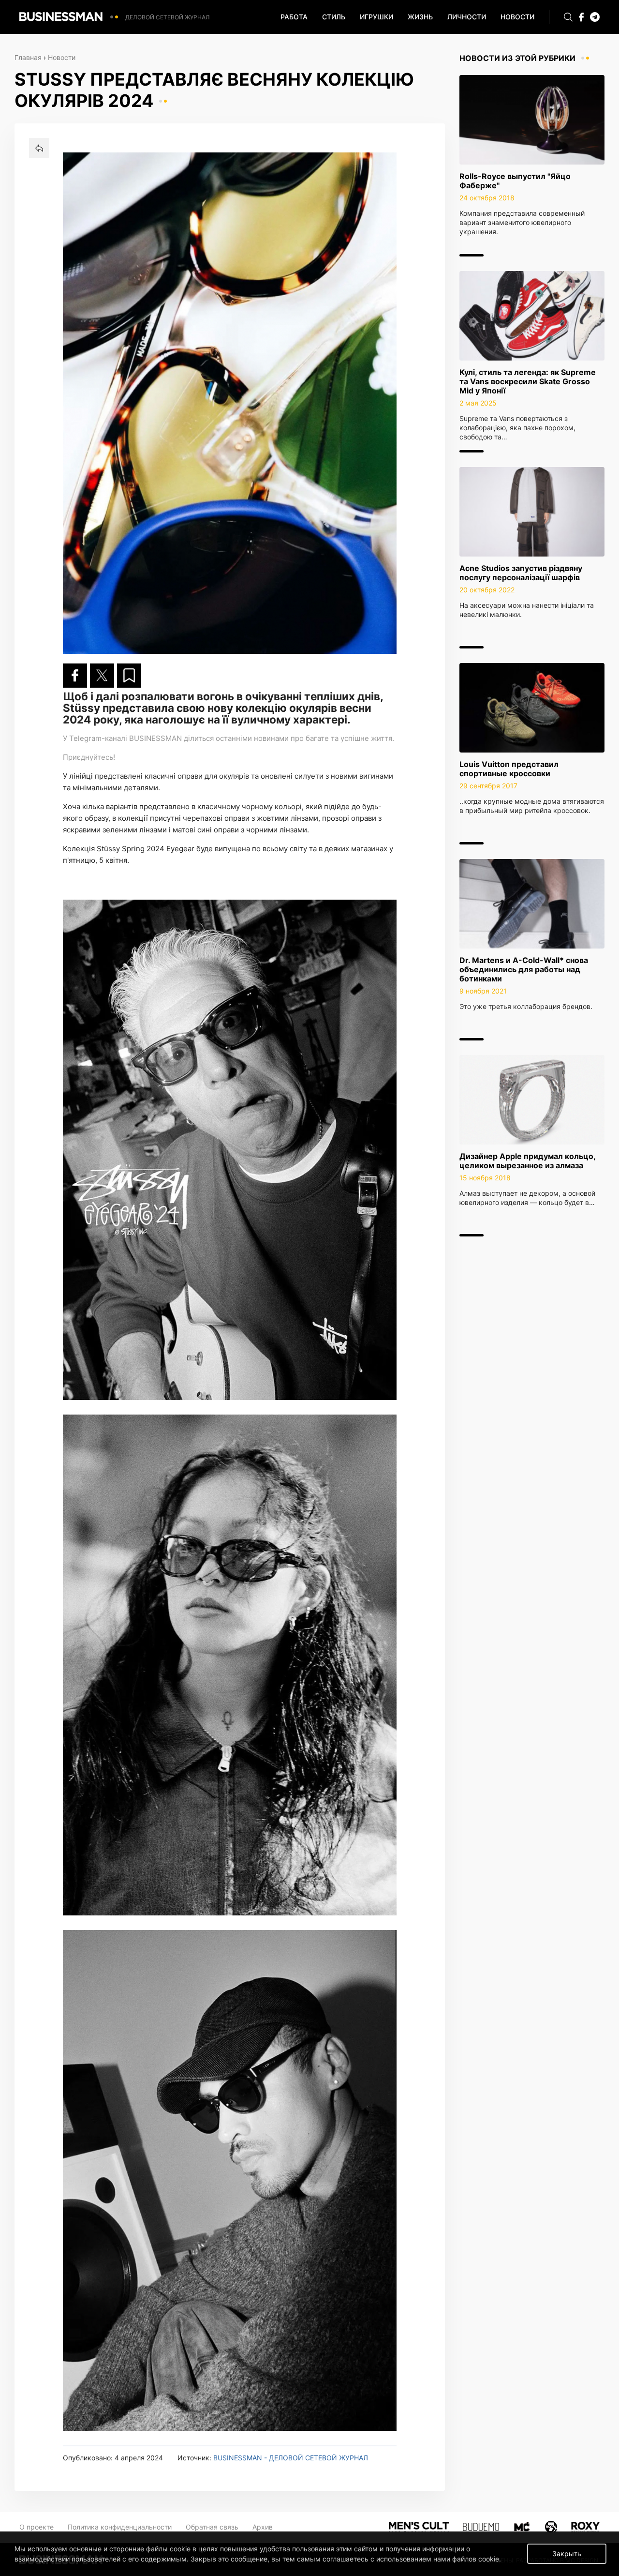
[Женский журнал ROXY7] (551, 2526)
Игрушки (376, 17)
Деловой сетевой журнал (168, 17)
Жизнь (420, 17)
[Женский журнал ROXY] (585, 2526)
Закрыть (567, 2553)
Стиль (334, 17)
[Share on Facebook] (75, 676)
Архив (263, 2527)
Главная (28, 57)
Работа (294, 17)
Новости (517, 17)
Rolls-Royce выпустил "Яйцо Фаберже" (515, 181)
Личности (467, 17)
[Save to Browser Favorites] (129, 676)
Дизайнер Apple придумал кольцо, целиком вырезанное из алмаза (527, 1161)
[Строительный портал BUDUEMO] (481, 2526)
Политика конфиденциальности (120, 2527)
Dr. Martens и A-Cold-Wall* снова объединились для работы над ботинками (524, 969)
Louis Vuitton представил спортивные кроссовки (509, 769)
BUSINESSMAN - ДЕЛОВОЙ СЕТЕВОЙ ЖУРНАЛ (291, 2458)
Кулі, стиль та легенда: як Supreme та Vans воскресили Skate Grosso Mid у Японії (528, 381)
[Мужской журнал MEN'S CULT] (419, 2526)
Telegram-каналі (98, 738)
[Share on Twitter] (102, 676)
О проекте (37, 2527)
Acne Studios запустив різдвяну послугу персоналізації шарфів (521, 573)
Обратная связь (212, 2527)
